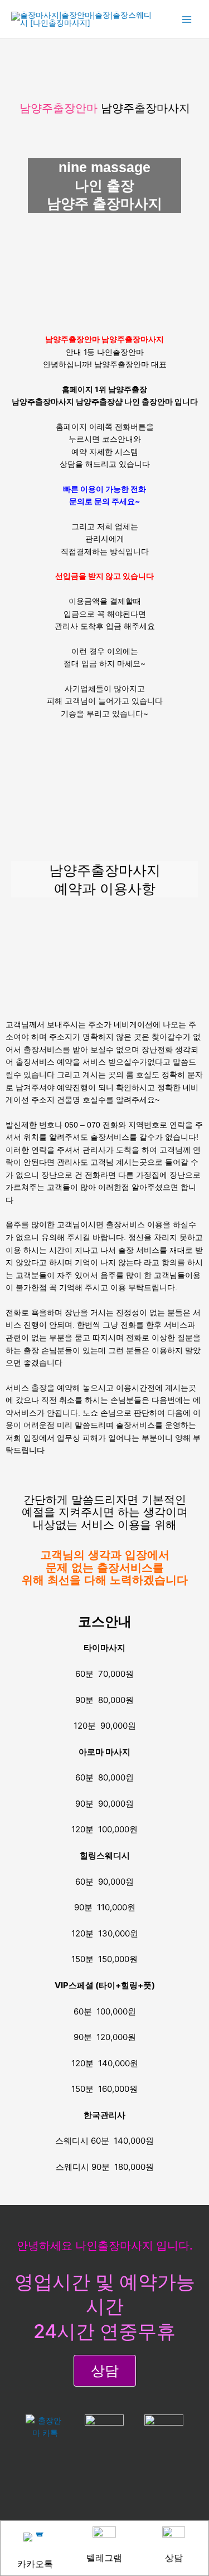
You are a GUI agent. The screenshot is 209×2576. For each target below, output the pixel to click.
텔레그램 (104, 2558)
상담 (174, 2558)
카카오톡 (35, 2564)
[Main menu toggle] (187, 19)
